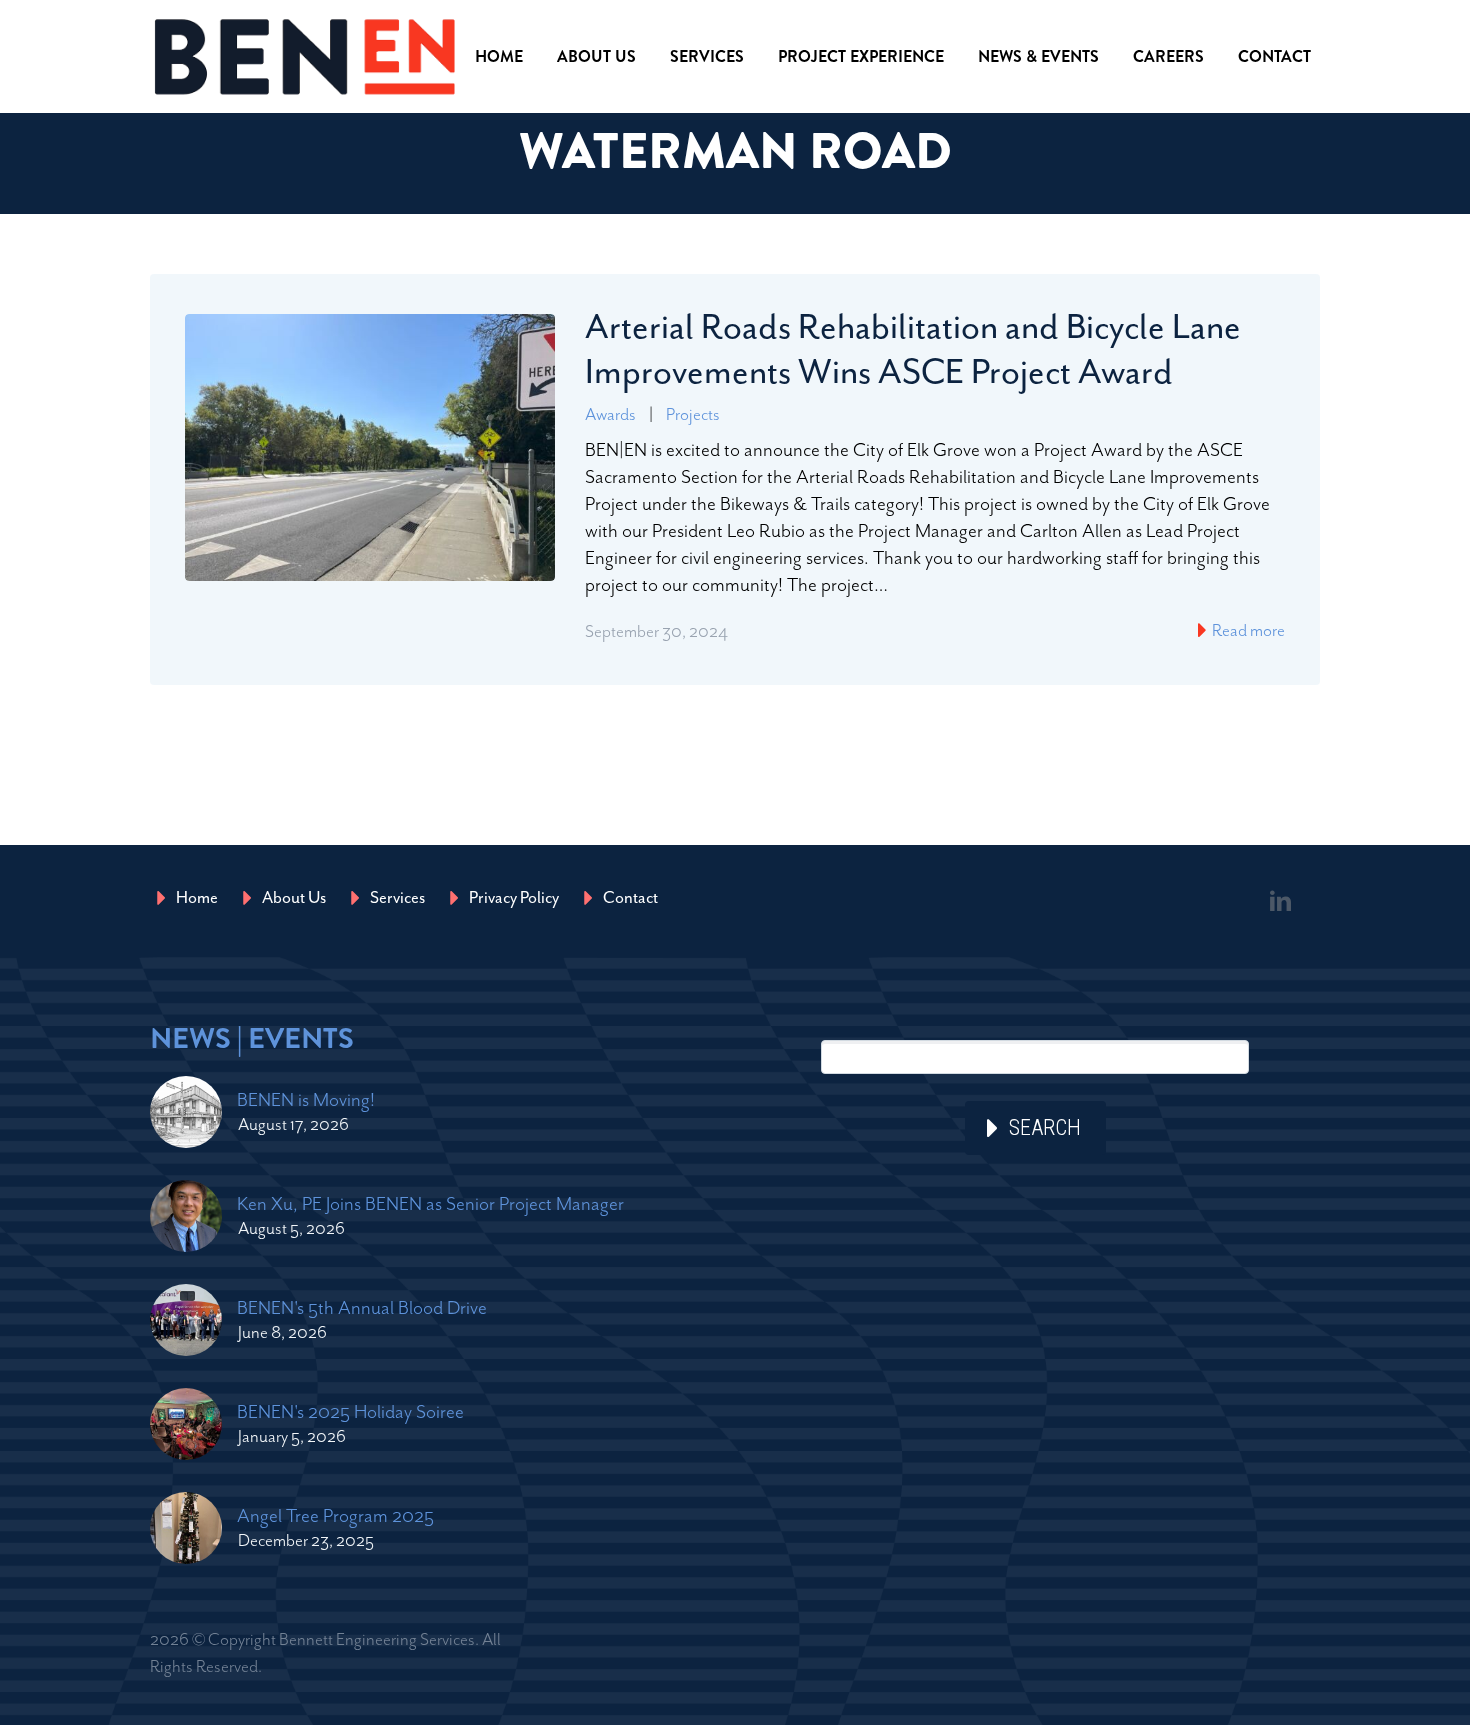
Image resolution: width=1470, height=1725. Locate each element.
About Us (596, 56)
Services (707, 56)
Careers (1168, 56)
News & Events (1038, 56)
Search (1045, 1127)
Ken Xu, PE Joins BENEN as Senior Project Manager (430, 1203)
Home (499, 56)
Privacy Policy (514, 897)
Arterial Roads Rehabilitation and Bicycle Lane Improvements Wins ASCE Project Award (913, 349)
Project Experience (861, 56)
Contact (1274, 56)
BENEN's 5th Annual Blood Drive (362, 1307)
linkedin (1280, 901)
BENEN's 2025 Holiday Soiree (350, 1411)
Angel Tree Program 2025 (335, 1515)
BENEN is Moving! (306, 1099)
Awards (610, 414)
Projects (693, 414)
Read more (1247, 630)
